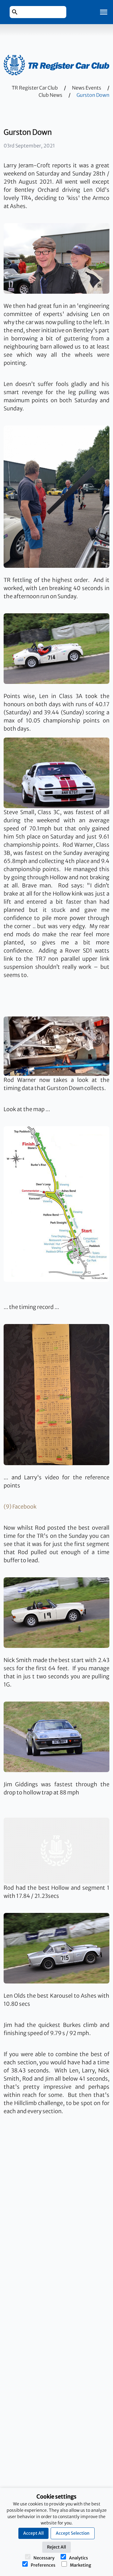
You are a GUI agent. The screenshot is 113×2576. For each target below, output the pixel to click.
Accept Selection (73, 2533)
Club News (50, 95)
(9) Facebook (20, 1507)
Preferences (43, 2565)
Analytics (78, 2558)
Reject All (56, 2547)
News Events (87, 88)
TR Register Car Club (35, 88)
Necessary (44, 2558)
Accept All (33, 2533)
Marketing (80, 2565)
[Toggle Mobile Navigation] (104, 12)
